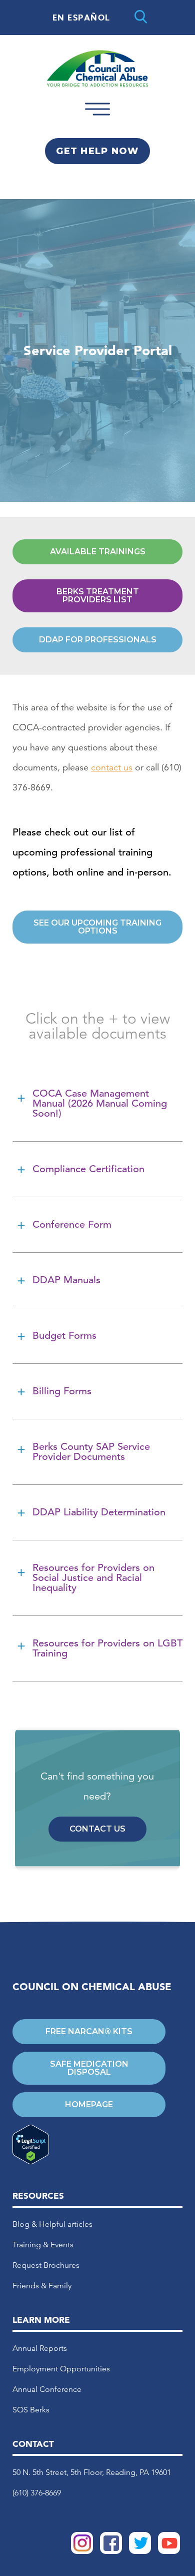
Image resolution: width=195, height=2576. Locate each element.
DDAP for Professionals (98, 640)
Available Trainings (98, 552)
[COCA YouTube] (169, 2551)
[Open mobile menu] (97, 119)
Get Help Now (97, 151)
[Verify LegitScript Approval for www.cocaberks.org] (89, 2145)
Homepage (89, 2104)
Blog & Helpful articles (52, 2224)
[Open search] (141, 18)
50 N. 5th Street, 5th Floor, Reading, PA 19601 (92, 2472)
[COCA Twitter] (140, 2551)
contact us (112, 767)
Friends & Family (42, 2286)
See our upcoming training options (97, 927)
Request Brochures (46, 2265)
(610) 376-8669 (37, 2493)
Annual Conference (47, 2389)
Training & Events (43, 2245)
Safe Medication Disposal (89, 2068)
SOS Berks (31, 2410)
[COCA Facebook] (111, 2551)
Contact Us (97, 1829)
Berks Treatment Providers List (98, 596)
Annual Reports (40, 2348)
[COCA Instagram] (82, 2551)
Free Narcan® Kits (89, 2031)
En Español (81, 18)
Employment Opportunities (61, 2369)
